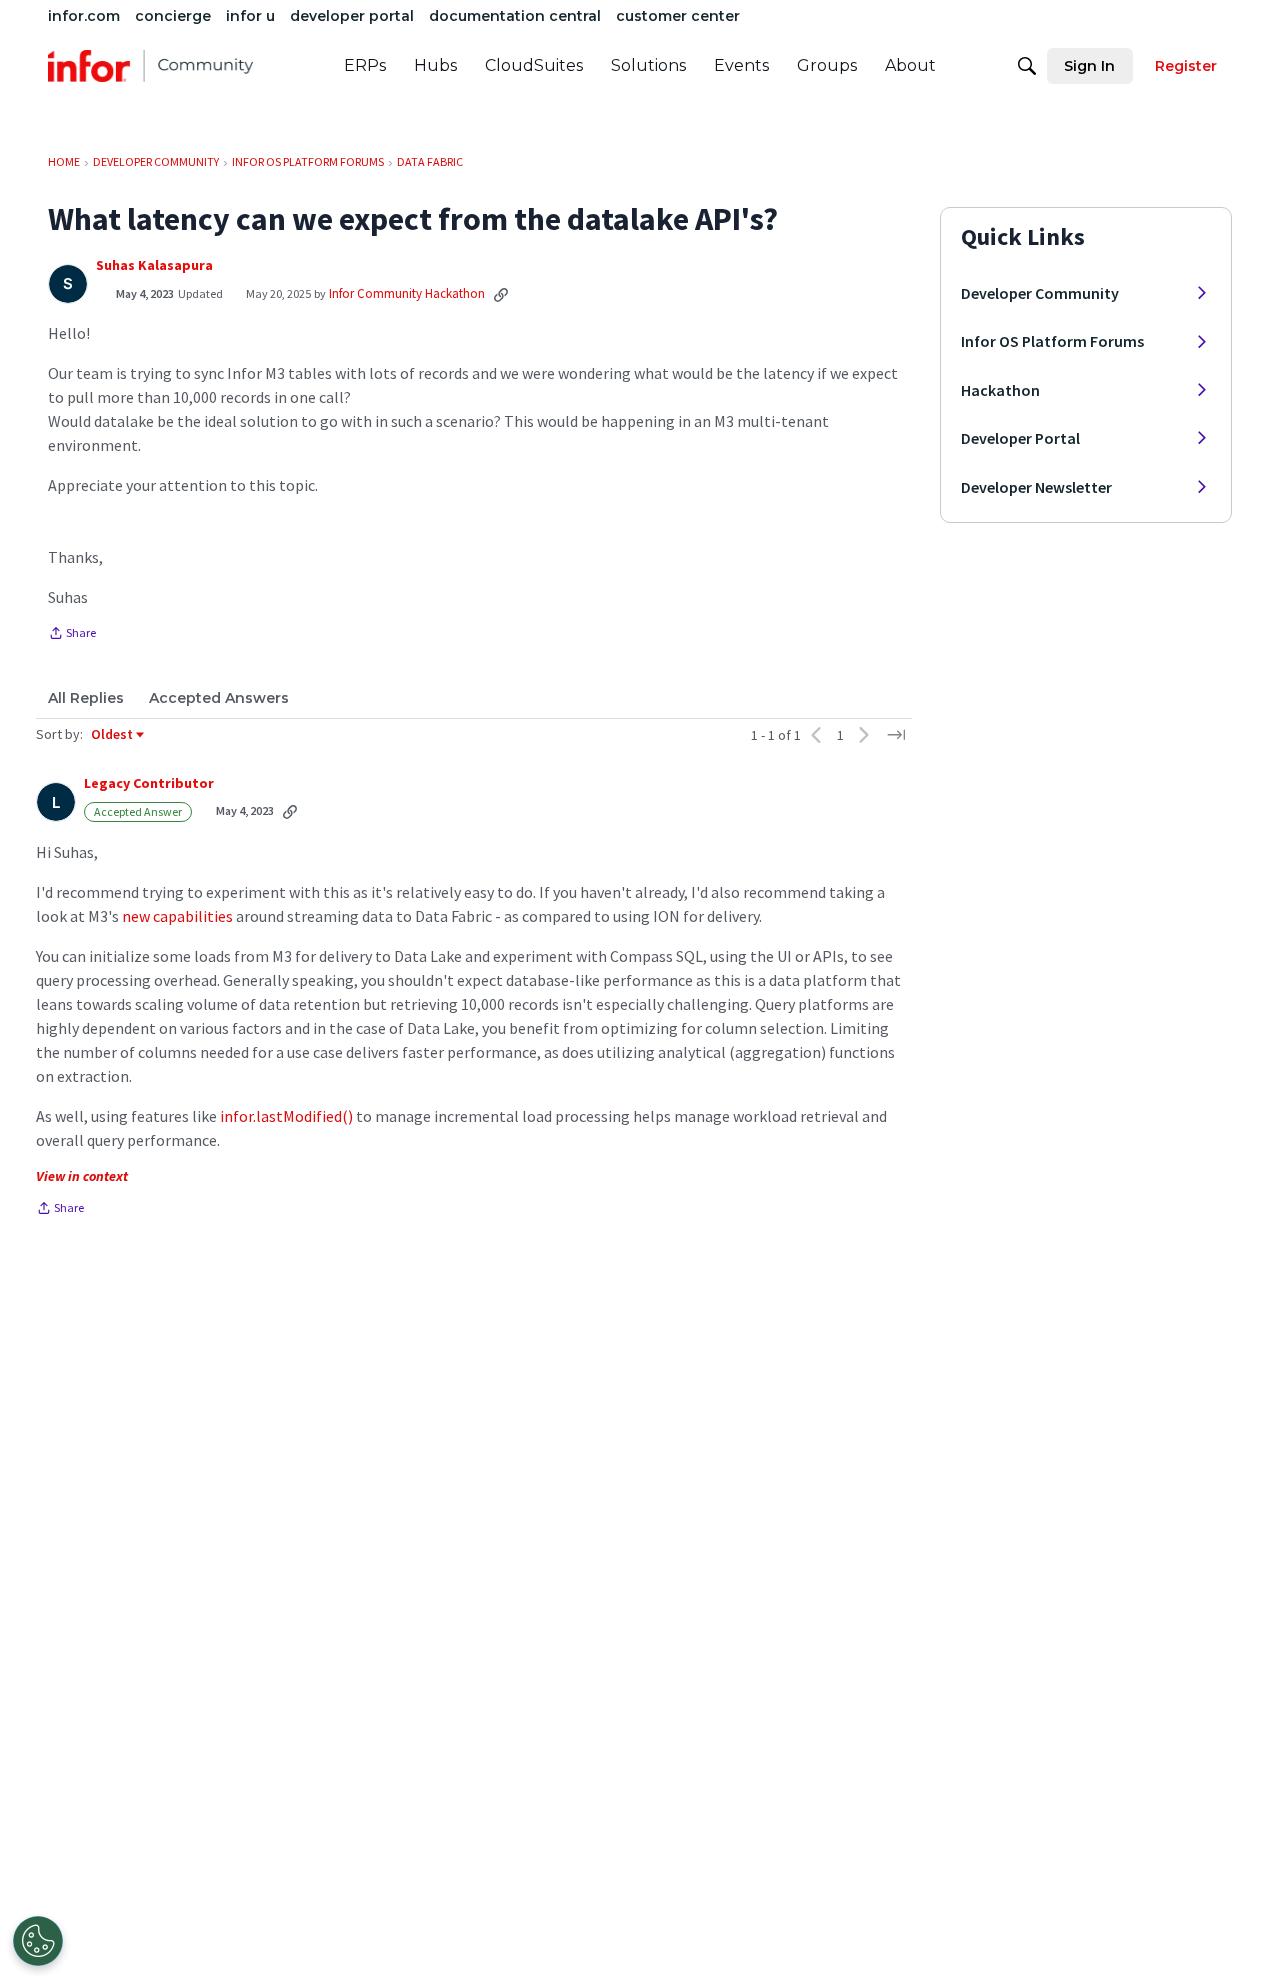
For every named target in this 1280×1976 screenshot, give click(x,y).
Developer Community (1040, 293)
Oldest (113, 735)
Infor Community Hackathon (407, 293)
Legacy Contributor (149, 783)
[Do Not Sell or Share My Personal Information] (38, 1941)
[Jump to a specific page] (896, 735)
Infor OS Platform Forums (1052, 341)
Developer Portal (1020, 438)
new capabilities (177, 916)
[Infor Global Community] (150, 66)
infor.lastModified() (286, 1116)
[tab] (86, 698)
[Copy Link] (501, 294)
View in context (82, 1176)
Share (72, 635)
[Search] (1027, 66)
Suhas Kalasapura (154, 265)
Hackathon (1000, 390)
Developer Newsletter (1036, 487)
